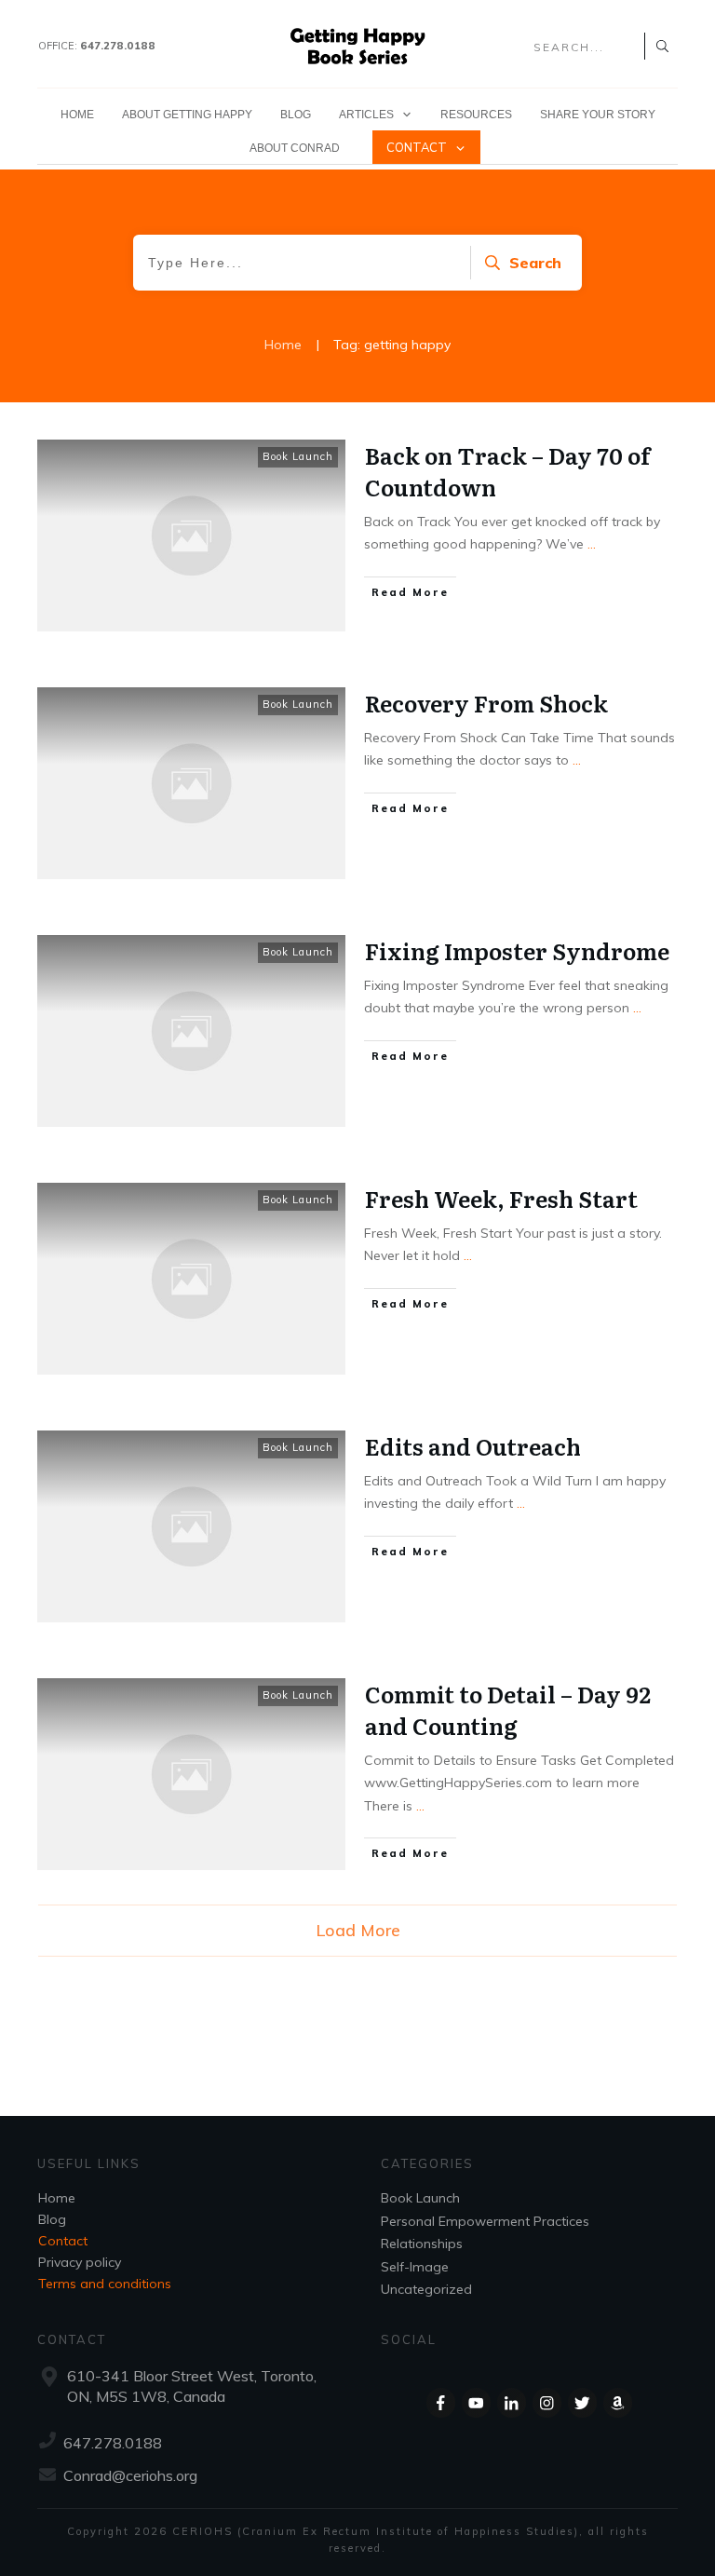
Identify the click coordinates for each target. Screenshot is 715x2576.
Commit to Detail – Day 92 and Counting (508, 1709)
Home (57, 2198)
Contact (63, 2241)
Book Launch (298, 456)
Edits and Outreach (473, 1446)
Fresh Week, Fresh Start (501, 1198)
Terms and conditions (105, 2284)
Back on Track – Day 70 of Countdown (507, 471)
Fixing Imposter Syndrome (517, 950)
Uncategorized (426, 2289)
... (592, 544)
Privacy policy (80, 2262)
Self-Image (415, 2267)
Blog (52, 2219)
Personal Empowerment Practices (485, 2221)
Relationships (422, 2244)
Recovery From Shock (486, 703)
